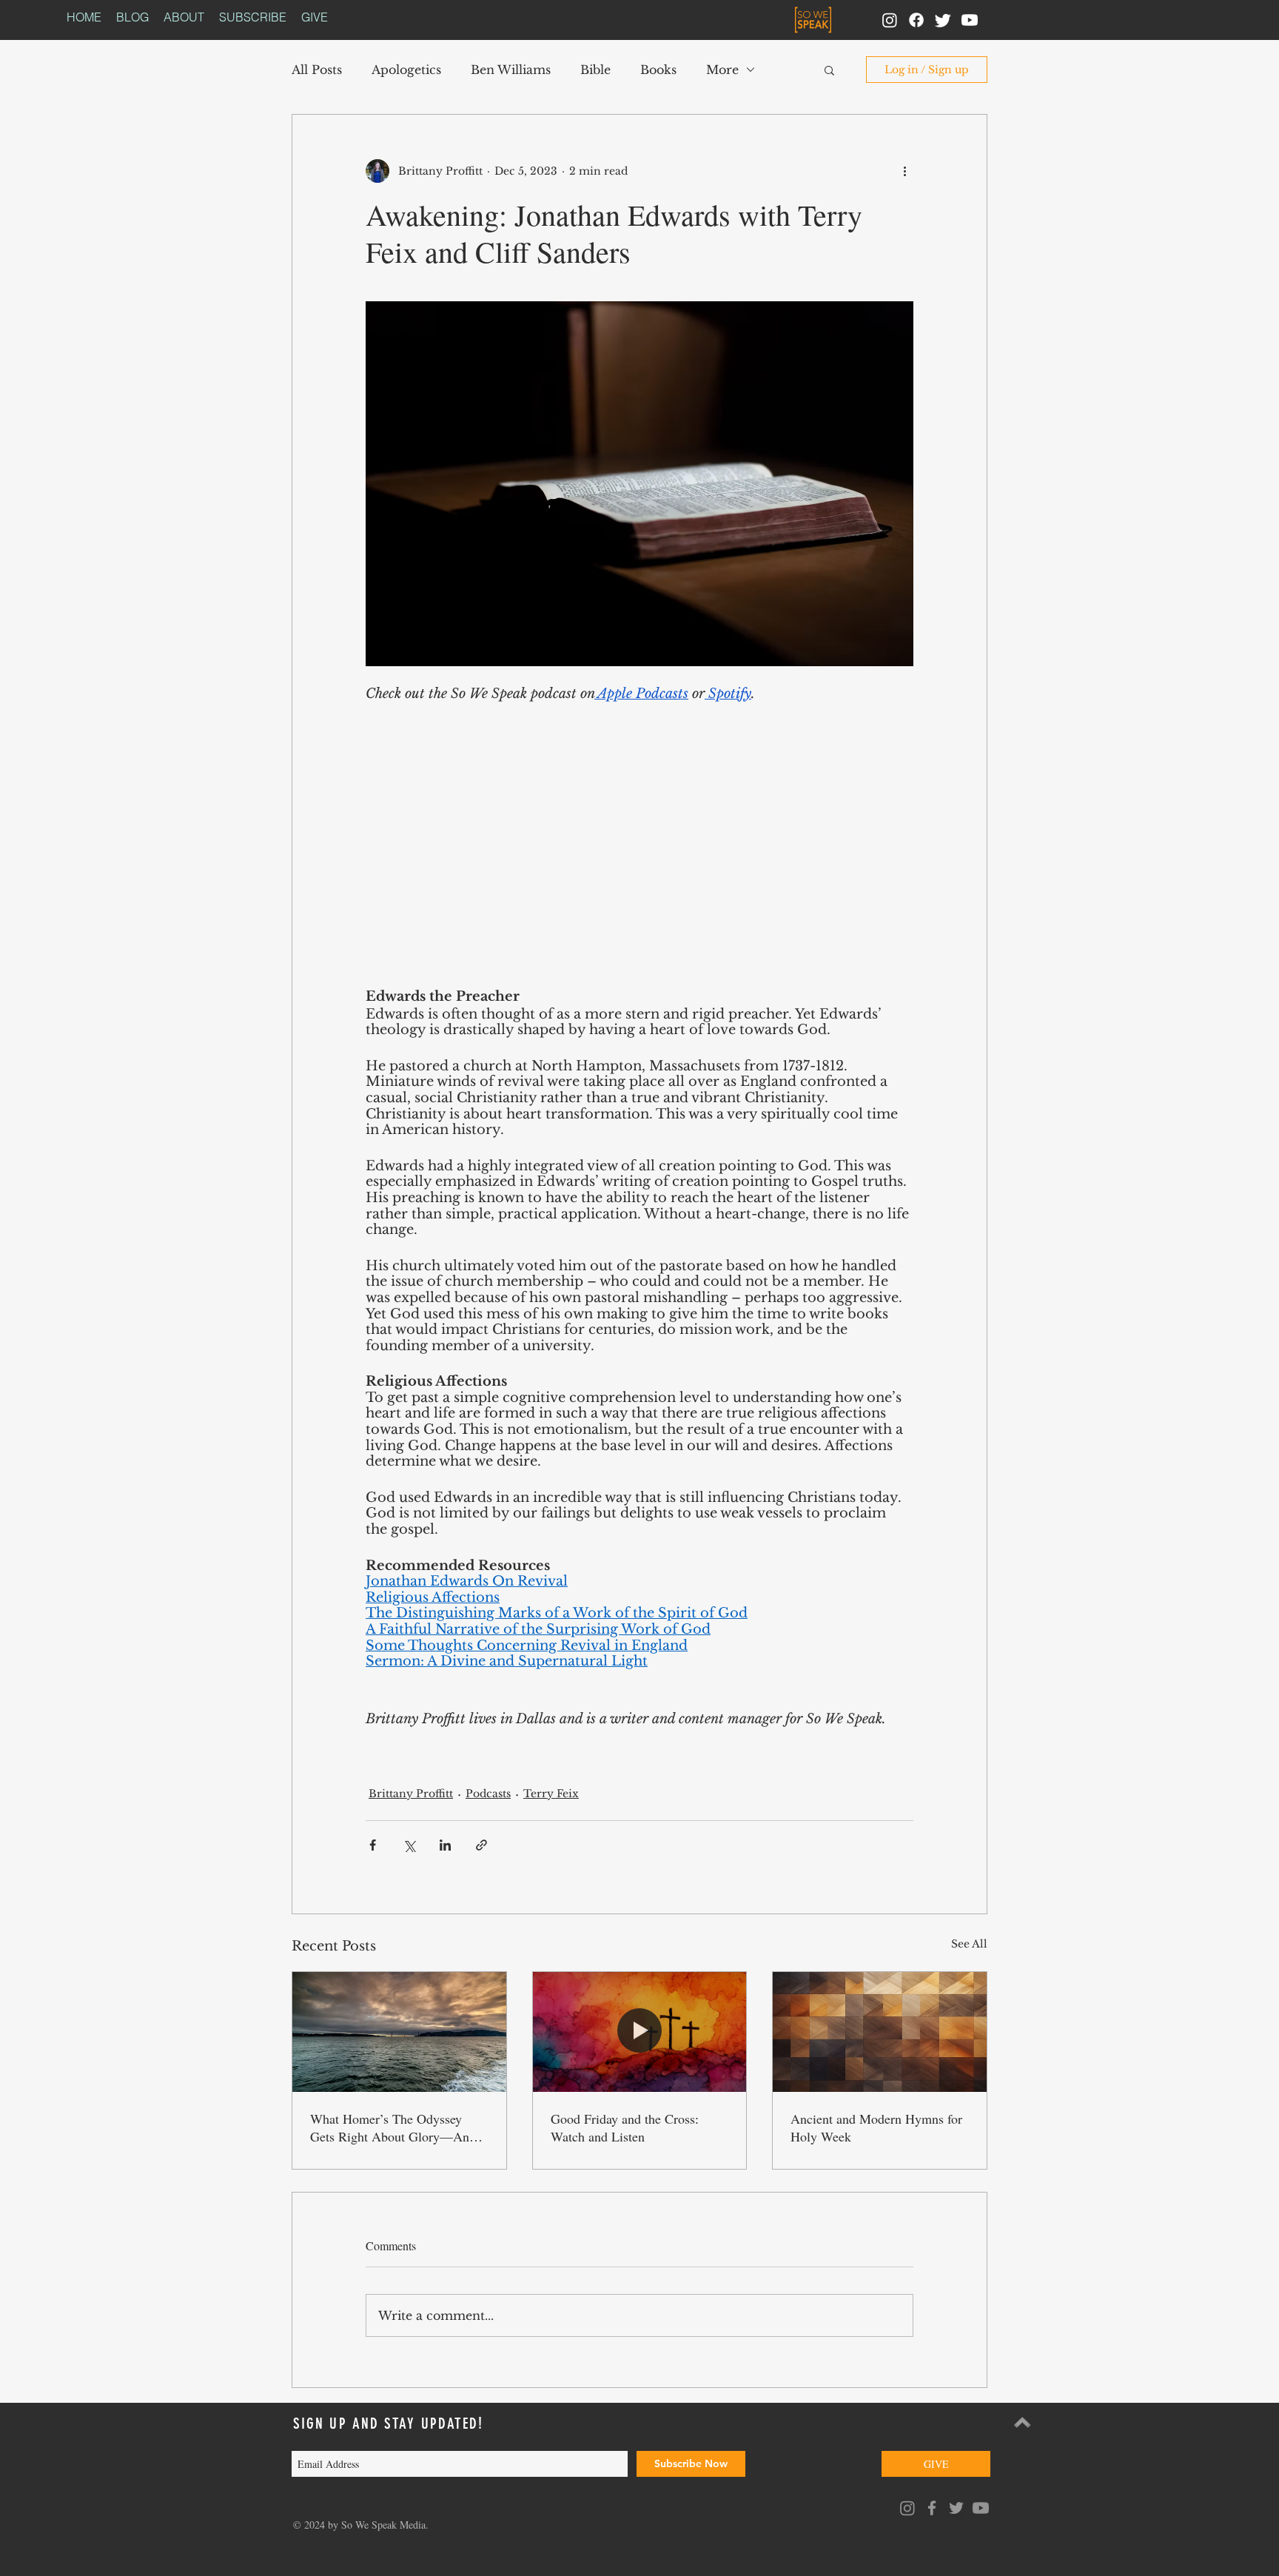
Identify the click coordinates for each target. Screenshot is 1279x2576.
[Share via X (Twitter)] (409, 1845)
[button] (829, 70)
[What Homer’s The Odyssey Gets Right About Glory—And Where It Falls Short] (399, 2032)
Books (658, 70)
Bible (595, 70)
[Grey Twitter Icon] (956, 2508)
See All (969, 1944)
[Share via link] (481, 1845)
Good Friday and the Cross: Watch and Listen (625, 2127)
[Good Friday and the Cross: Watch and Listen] (640, 2032)
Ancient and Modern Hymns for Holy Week (876, 2127)
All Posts (317, 70)
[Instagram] (890, 20)
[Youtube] (970, 20)
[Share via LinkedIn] (445, 1845)
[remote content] (639, 855)
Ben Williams (511, 70)
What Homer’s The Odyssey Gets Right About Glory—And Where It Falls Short (393, 2127)
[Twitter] (943, 20)
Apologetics (406, 70)
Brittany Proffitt (411, 1794)
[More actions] (904, 171)
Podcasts (488, 1794)
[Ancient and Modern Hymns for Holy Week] (880, 2032)
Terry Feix (551, 1794)
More (722, 70)
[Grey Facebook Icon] (932, 2508)
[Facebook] (916, 20)
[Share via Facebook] (373, 1845)
